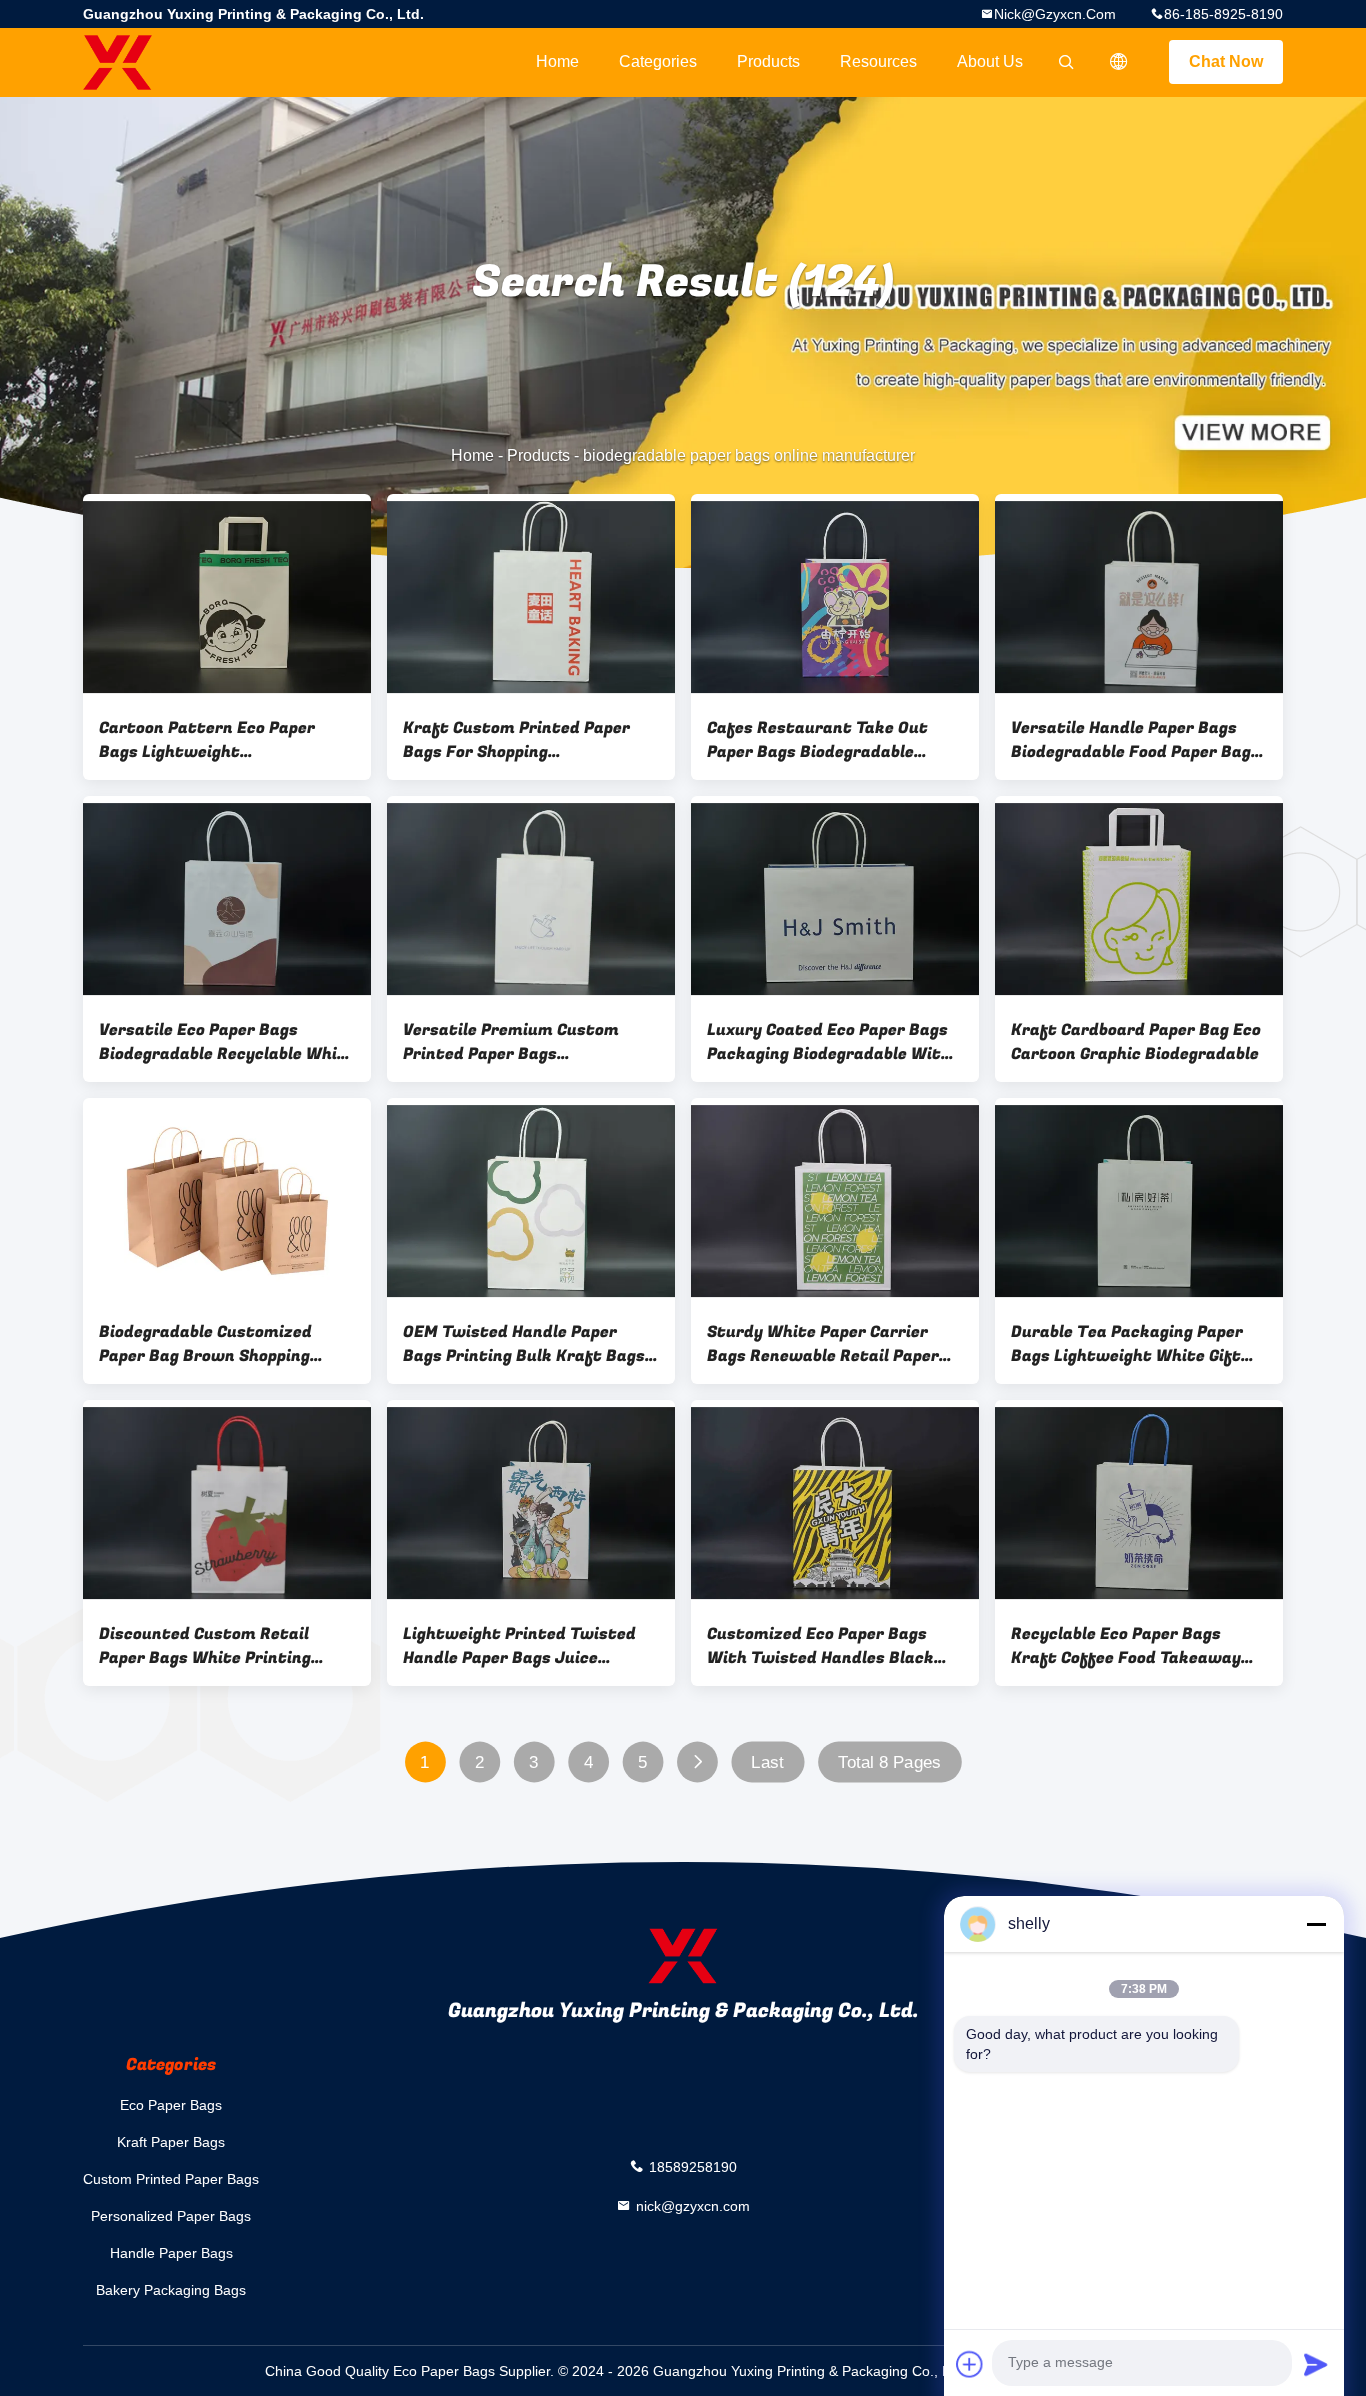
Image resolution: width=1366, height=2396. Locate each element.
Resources (878, 61)
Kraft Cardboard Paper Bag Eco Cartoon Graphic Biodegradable (1136, 1042)
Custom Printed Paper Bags (171, 2179)
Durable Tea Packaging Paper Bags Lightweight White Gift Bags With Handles (1127, 1344)
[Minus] (1316, 1924)
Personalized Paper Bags (171, 2216)
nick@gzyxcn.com (1055, 14)
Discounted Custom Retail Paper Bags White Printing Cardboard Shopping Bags (205, 1646)
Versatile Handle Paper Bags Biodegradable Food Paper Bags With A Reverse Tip (1135, 740)
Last (767, 1762)
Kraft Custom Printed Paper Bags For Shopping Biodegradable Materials (516, 740)
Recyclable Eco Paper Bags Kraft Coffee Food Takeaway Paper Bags (1126, 1646)
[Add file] (970, 2364)
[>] (697, 1762)
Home (557, 61)
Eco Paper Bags (171, 2105)
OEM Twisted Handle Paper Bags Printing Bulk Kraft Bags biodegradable (524, 1344)
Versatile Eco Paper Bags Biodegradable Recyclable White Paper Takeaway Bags (227, 1042)
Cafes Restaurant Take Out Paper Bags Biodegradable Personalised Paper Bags (817, 740)
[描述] (1119, 62)
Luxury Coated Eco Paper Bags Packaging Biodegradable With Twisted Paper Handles (829, 1042)
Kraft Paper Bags (171, 2142)
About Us (990, 61)
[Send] (1316, 2364)
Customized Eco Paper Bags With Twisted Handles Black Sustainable (820, 1646)
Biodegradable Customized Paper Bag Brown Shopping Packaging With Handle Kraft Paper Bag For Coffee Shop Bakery (216, 1344)
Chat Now (1226, 61)
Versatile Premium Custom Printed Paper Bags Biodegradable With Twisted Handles (517, 1042)
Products (768, 61)
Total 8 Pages (889, 1762)
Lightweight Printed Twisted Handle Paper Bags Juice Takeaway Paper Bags (519, 1646)
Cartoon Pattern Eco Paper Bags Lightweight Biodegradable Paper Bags (207, 740)
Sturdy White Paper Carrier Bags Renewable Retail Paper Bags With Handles (823, 1344)
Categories (658, 61)
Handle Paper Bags (171, 2253)
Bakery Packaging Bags (171, 2290)
